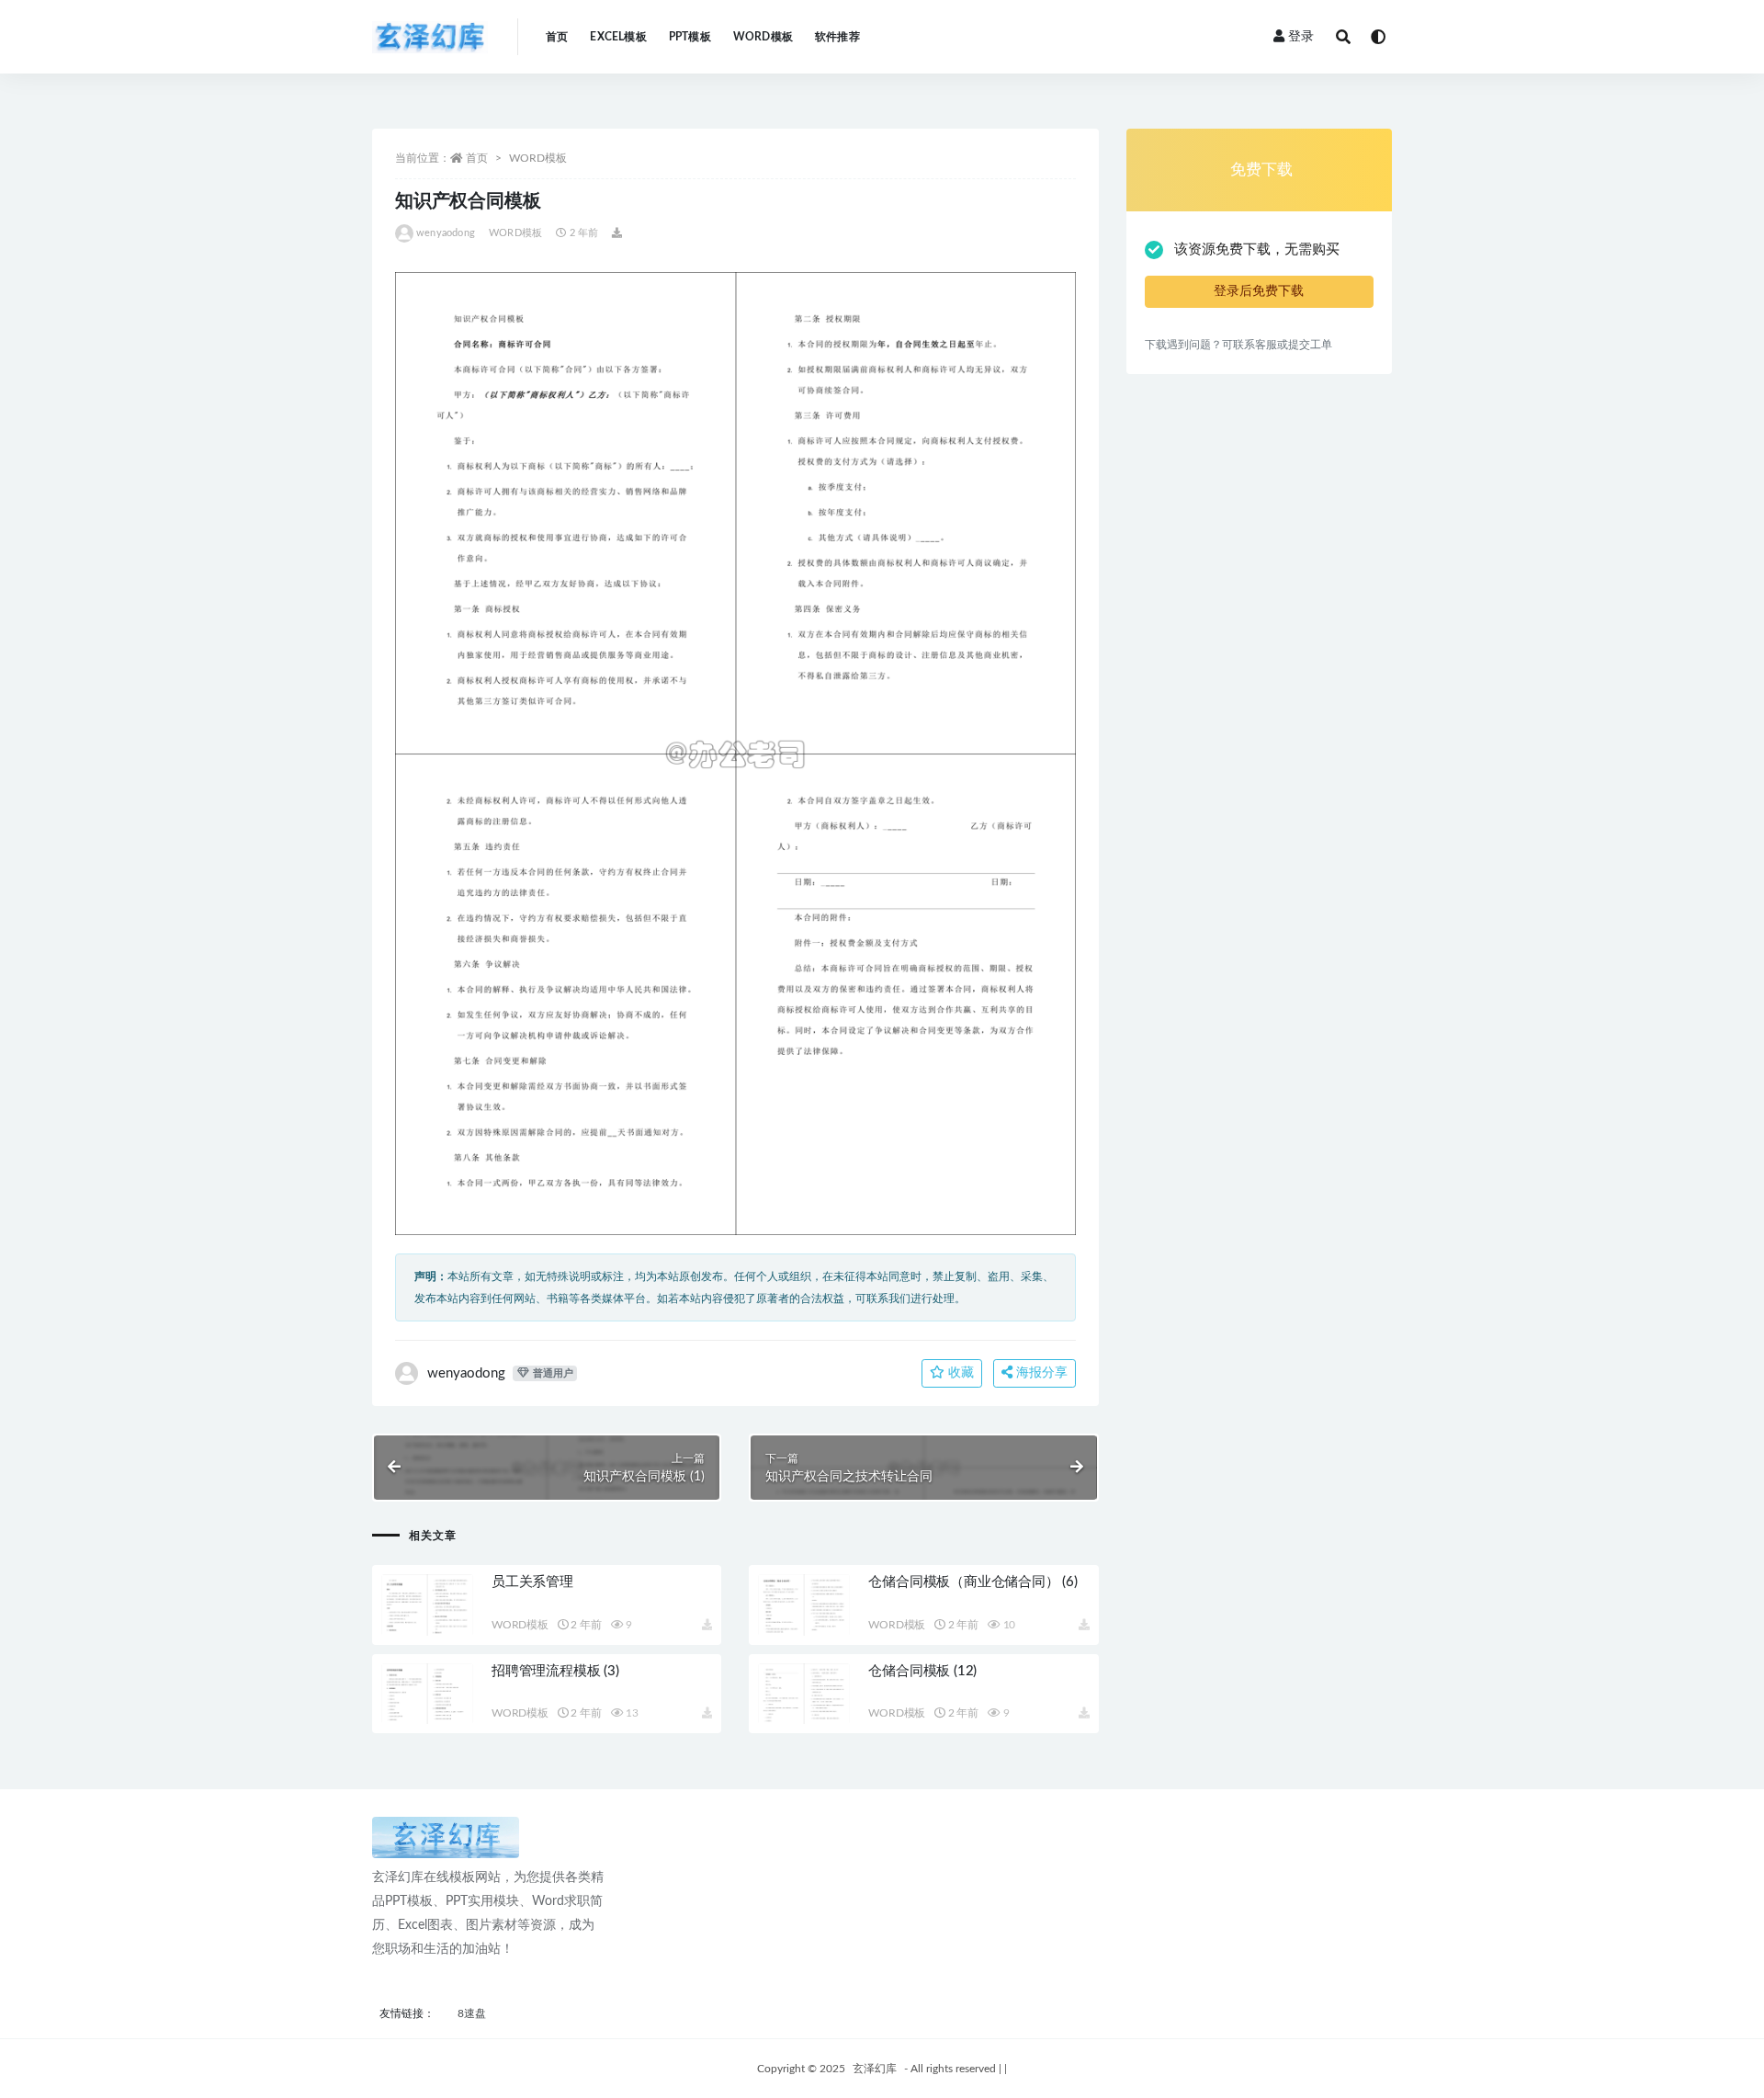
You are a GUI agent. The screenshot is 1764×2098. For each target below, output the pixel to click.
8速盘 (472, 2013)
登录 (1301, 37)
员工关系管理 (532, 1582)
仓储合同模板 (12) (922, 1671)
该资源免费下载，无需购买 (1257, 249)
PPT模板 (690, 37)
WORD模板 (763, 37)
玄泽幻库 (875, 2069)
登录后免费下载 (1259, 291)
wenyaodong (446, 233)
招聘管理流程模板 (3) (555, 1671)
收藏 (959, 1373)
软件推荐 (837, 37)
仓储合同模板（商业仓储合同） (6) (972, 1582)
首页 (557, 37)
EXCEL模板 (618, 37)
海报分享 (1040, 1373)
